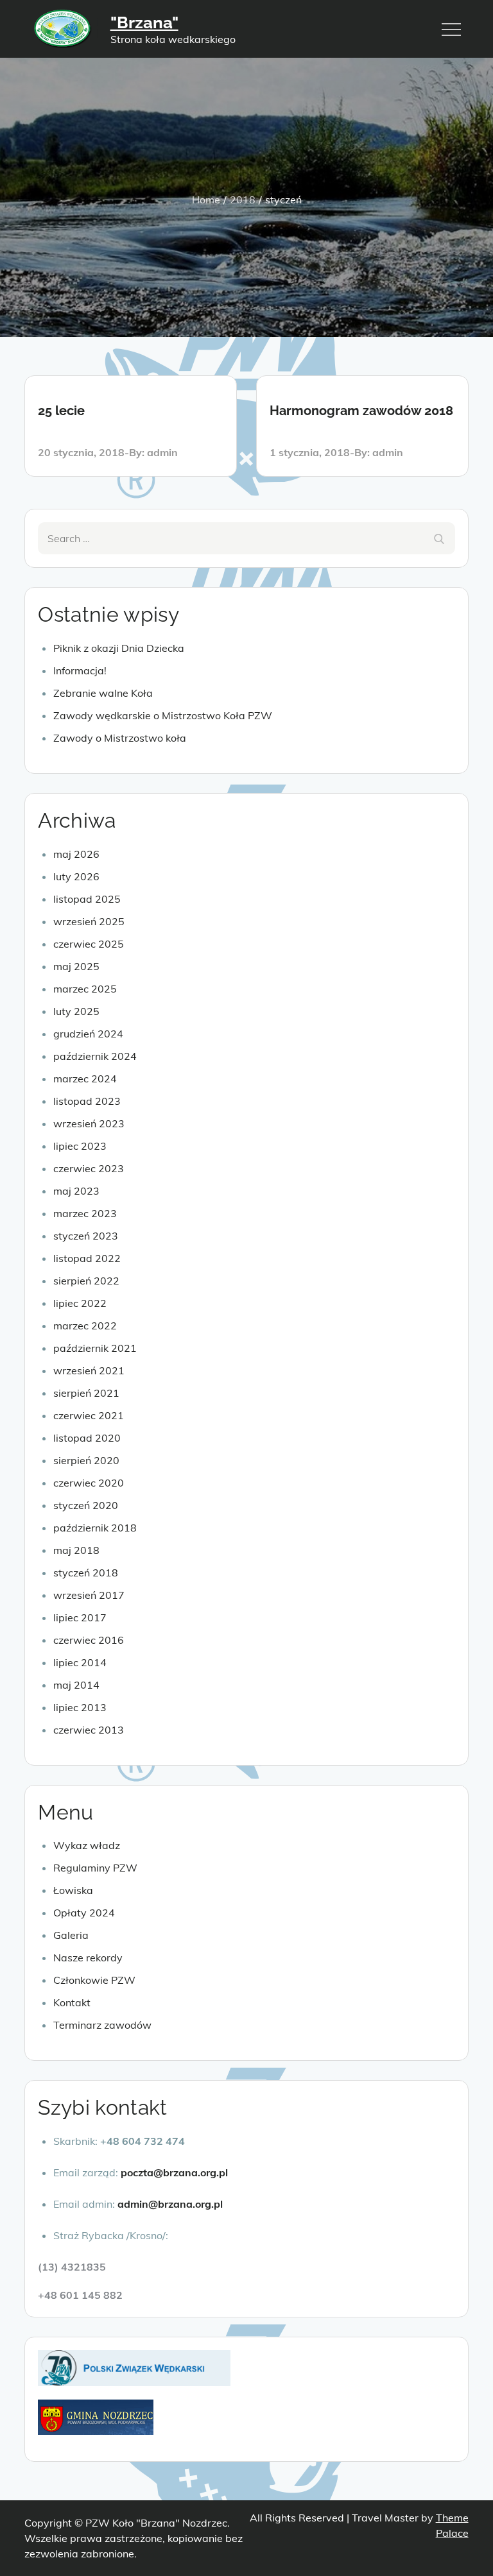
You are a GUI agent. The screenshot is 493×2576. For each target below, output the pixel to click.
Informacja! (80, 670)
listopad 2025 (87, 899)
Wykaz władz (87, 1845)
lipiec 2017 (80, 1617)
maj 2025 (76, 966)
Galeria (71, 1935)
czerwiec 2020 (89, 1483)
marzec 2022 (85, 1326)
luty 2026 (76, 876)
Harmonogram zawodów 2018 (361, 411)
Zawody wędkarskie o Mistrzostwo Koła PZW (163, 715)
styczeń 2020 (86, 1505)
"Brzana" (144, 22)
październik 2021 (95, 1348)
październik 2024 (95, 1056)
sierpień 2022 (86, 1281)
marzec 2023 (85, 1213)
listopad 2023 (87, 1101)
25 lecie (61, 411)
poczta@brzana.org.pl (174, 2172)
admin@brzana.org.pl (170, 2204)
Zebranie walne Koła (103, 693)
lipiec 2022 (80, 1303)
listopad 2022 (87, 1258)
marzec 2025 (85, 989)
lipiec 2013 (80, 1707)
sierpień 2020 (86, 1460)
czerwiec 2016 (89, 1640)
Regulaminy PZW (95, 1868)
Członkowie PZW (94, 1980)
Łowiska (73, 1890)
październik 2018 (95, 1528)
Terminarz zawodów (102, 2025)
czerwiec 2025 (89, 944)
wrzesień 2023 (89, 1123)
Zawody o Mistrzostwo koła (120, 738)
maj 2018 (76, 1550)
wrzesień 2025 (89, 921)
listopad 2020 (87, 1438)
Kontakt (72, 2002)
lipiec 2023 (80, 1146)
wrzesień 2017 (89, 1595)
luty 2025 (76, 1011)
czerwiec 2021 (89, 1415)
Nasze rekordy (88, 1958)
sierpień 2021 (86, 1393)
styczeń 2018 (86, 1573)
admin (162, 452)
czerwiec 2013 (89, 1730)
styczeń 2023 (86, 1236)
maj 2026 (76, 854)
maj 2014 (76, 1685)
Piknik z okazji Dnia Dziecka (119, 648)
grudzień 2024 (88, 1034)
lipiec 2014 (80, 1662)
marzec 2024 (85, 1079)
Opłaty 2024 (84, 1913)
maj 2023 (76, 1191)
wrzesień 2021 (89, 1370)
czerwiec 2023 (89, 1168)
